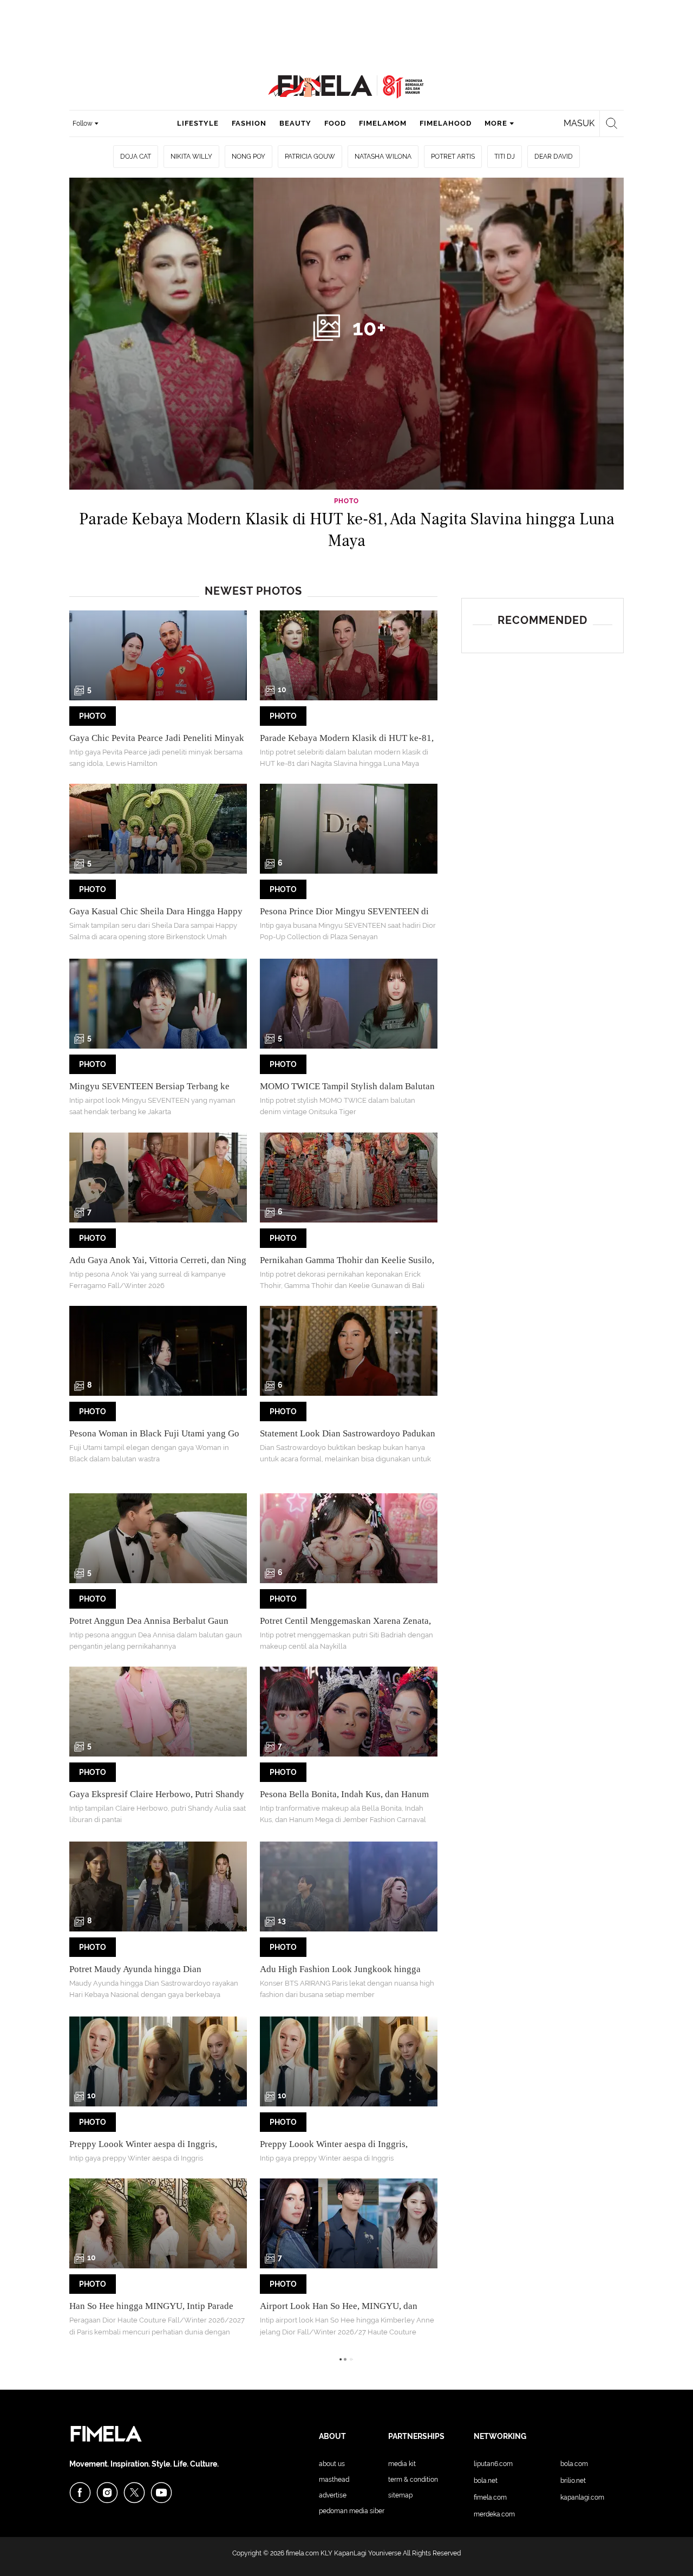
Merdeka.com (494, 2514)
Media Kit (402, 2464)
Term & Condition (413, 2480)
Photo (93, 716)
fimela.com (302, 2553)
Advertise (333, 2495)
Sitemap (400, 2495)
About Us (332, 2464)
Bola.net (486, 2481)
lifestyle (198, 123)
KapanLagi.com (582, 2497)
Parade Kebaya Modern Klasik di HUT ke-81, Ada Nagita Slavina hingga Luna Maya (347, 530)
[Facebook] (80, 2493)
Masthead (334, 2480)
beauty (295, 123)
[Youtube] (161, 2493)
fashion (249, 123)
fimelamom (383, 123)
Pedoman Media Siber (352, 2511)
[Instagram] (107, 2493)
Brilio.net (573, 2481)
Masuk (579, 123)
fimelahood (446, 123)
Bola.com (574, 2464)
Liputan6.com (493, 2464)
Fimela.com (490, 2497)
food (335, 123)
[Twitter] (134, 2493)
